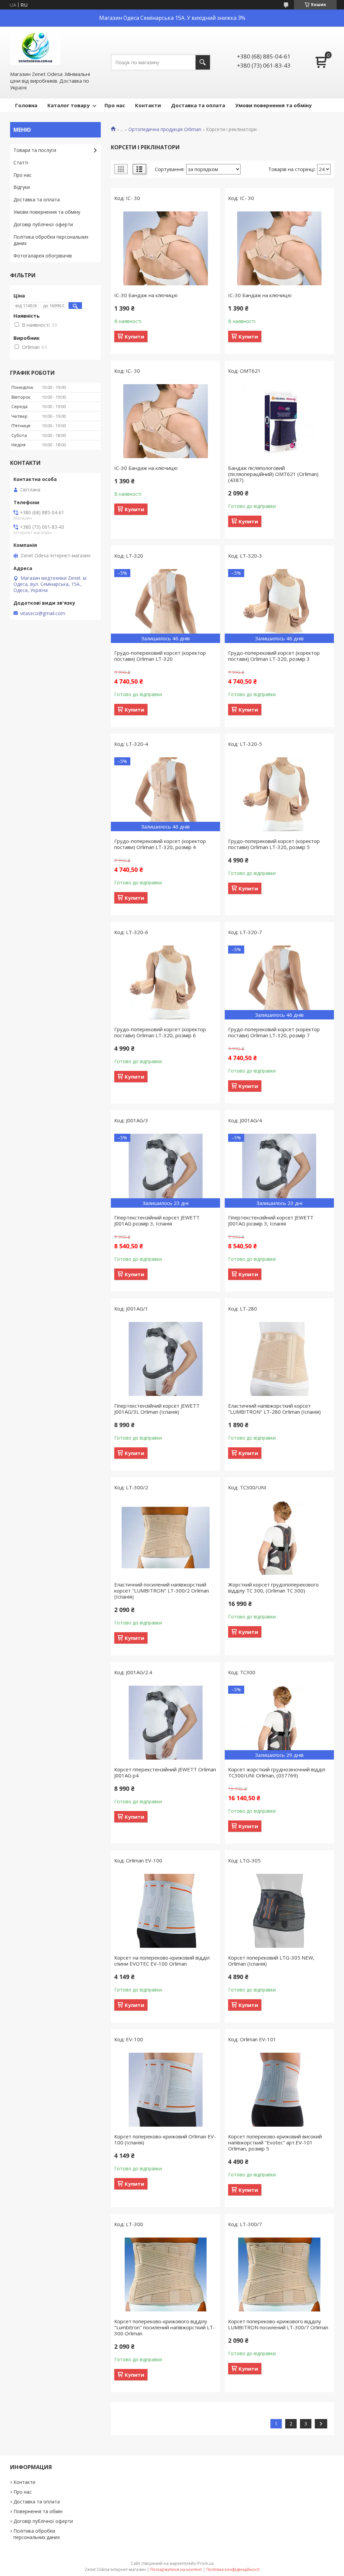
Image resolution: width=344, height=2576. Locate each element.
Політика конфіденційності (233, 2569)
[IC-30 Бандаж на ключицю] (165, 248)
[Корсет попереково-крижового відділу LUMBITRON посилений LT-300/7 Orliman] (279, 2275)
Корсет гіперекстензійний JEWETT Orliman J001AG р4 (165, 1772)
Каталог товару (69, 105)
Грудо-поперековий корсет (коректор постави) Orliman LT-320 (160, 656)
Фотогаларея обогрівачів (43, 256)
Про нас (115, 105)
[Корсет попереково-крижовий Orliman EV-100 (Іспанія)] (165, 2090)
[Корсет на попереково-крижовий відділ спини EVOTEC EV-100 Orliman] (165, 1911)
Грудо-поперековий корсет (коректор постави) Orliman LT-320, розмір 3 (274, 656)
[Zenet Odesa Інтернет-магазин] (35, 48)
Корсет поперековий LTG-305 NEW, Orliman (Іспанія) (271, 1961)
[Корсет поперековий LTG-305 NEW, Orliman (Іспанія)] (279, 1911)
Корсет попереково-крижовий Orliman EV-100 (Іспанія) (165, 2139)
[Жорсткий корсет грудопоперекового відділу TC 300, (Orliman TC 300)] (279, 1538)
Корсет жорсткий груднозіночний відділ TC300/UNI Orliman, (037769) (277, 1772)
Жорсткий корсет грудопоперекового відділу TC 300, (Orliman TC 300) (273, 1587)
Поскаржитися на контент (176, 2569)
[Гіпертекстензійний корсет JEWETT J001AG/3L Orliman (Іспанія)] (165, 1359)
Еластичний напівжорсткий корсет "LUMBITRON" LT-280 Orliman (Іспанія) (274, 1409)
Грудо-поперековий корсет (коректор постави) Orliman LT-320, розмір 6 (160, 1032)
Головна (26, 105)
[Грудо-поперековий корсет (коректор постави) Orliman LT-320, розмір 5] (279, 794)
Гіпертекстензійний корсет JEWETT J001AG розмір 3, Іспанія (157, 1220)
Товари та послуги (35, 150)
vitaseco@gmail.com (43, 613)
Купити (134, 336)
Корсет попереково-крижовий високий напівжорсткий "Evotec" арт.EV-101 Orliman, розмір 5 (275, 2142)
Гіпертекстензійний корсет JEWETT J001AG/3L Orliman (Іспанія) (157, 1409)
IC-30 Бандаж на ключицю (146, 295)
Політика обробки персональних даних (51, 240)
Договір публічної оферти (43, 224)
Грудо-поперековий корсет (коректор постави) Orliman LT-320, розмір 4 (160, 844)
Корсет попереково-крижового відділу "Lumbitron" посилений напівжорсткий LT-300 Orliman (165, 2327)
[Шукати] (203, 62)
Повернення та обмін (38, 2511)
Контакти (148, 105)
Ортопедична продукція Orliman (165, 129)
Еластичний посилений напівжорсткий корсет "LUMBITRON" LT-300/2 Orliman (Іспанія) (162, 1591)
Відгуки (22, 187)
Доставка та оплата (198, 105)
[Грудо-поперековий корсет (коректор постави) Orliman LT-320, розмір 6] (165, 982)
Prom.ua (206, 2563)
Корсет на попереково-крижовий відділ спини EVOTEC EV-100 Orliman (162, 1961)
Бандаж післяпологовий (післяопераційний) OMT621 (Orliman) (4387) (273, 474)
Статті (21, 163)
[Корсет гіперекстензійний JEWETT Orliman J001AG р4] (165, 1723)
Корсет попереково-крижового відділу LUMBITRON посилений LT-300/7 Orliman (278, 2324)
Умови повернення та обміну (273, 105)
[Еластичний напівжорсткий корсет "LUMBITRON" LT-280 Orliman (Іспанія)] (279, 1359)
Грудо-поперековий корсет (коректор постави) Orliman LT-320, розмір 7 (274, 1032)
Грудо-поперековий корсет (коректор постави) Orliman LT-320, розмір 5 (274, 844)
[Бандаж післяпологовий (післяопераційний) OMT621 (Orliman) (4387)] (279, 421)
